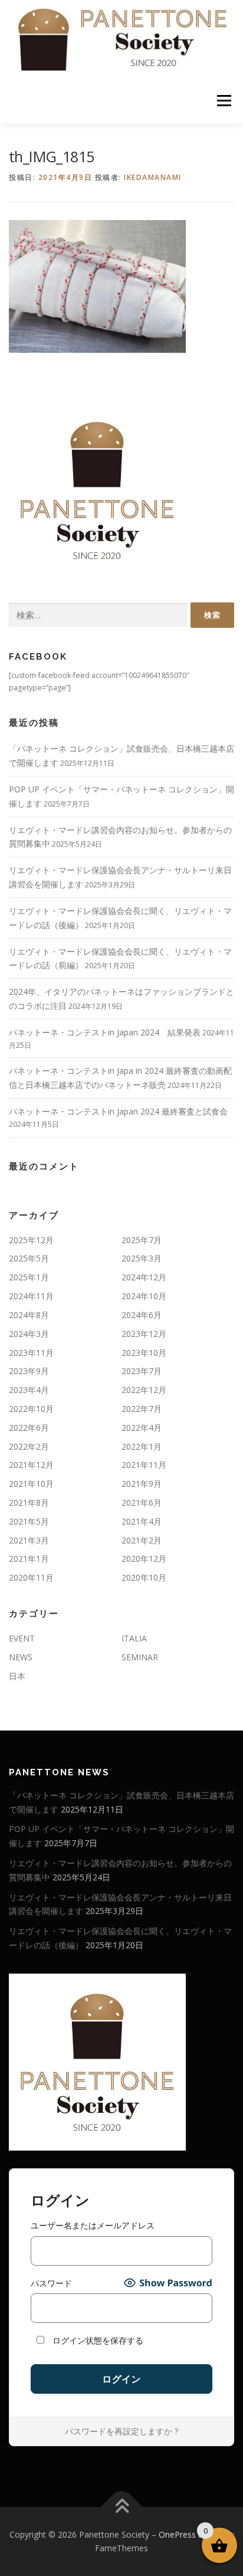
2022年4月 (142, 1428)
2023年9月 (29, 1371)
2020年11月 (31, 1577)
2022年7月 (142, 1409)
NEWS (21, 1657)
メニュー (224, 101)
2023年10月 (144, 1353)
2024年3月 (29, 1334)
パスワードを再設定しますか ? (121, 2431)
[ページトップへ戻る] (122, 2507)
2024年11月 (31, 1296)
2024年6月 (142, 1315)
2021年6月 (142, 1502)
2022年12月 (144, 1390)
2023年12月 (144, 1334)
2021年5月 (29, 1521)
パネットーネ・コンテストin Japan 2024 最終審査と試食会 (118, 1111)
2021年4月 (142, 1521)
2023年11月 (31, 1353)
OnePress (177, 2534)
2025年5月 (29, 1258)
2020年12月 (144, 1559)
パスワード (51, 2283)
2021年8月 (29, 1502)
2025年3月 (142, 1258)
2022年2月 (29, 1446)
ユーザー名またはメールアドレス (93, 2225)
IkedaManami (153, 177)
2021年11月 (144, 1465)
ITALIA (134, 1638)
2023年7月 (142, 1371)
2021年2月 (142, 1540)
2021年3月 (29, 1540)
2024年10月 (144, 1296)
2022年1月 (142, 1446)
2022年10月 (31, 1409)
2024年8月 (29, 1315)
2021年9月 (142, 1484)
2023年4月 (29, 1390)
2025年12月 (31, 1240)
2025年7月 (142, 1240)
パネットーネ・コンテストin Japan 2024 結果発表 (105, 1032)
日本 (17, 1676)
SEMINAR (140, 1657)
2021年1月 (29, 1559)
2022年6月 (29, 1428)
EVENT (22, 1638)
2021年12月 (31, 1465)
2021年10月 (31, 1484)
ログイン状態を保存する (97, 2340)
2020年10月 (144, 1577)
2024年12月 (144, 1277)
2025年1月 (29, 1277)
